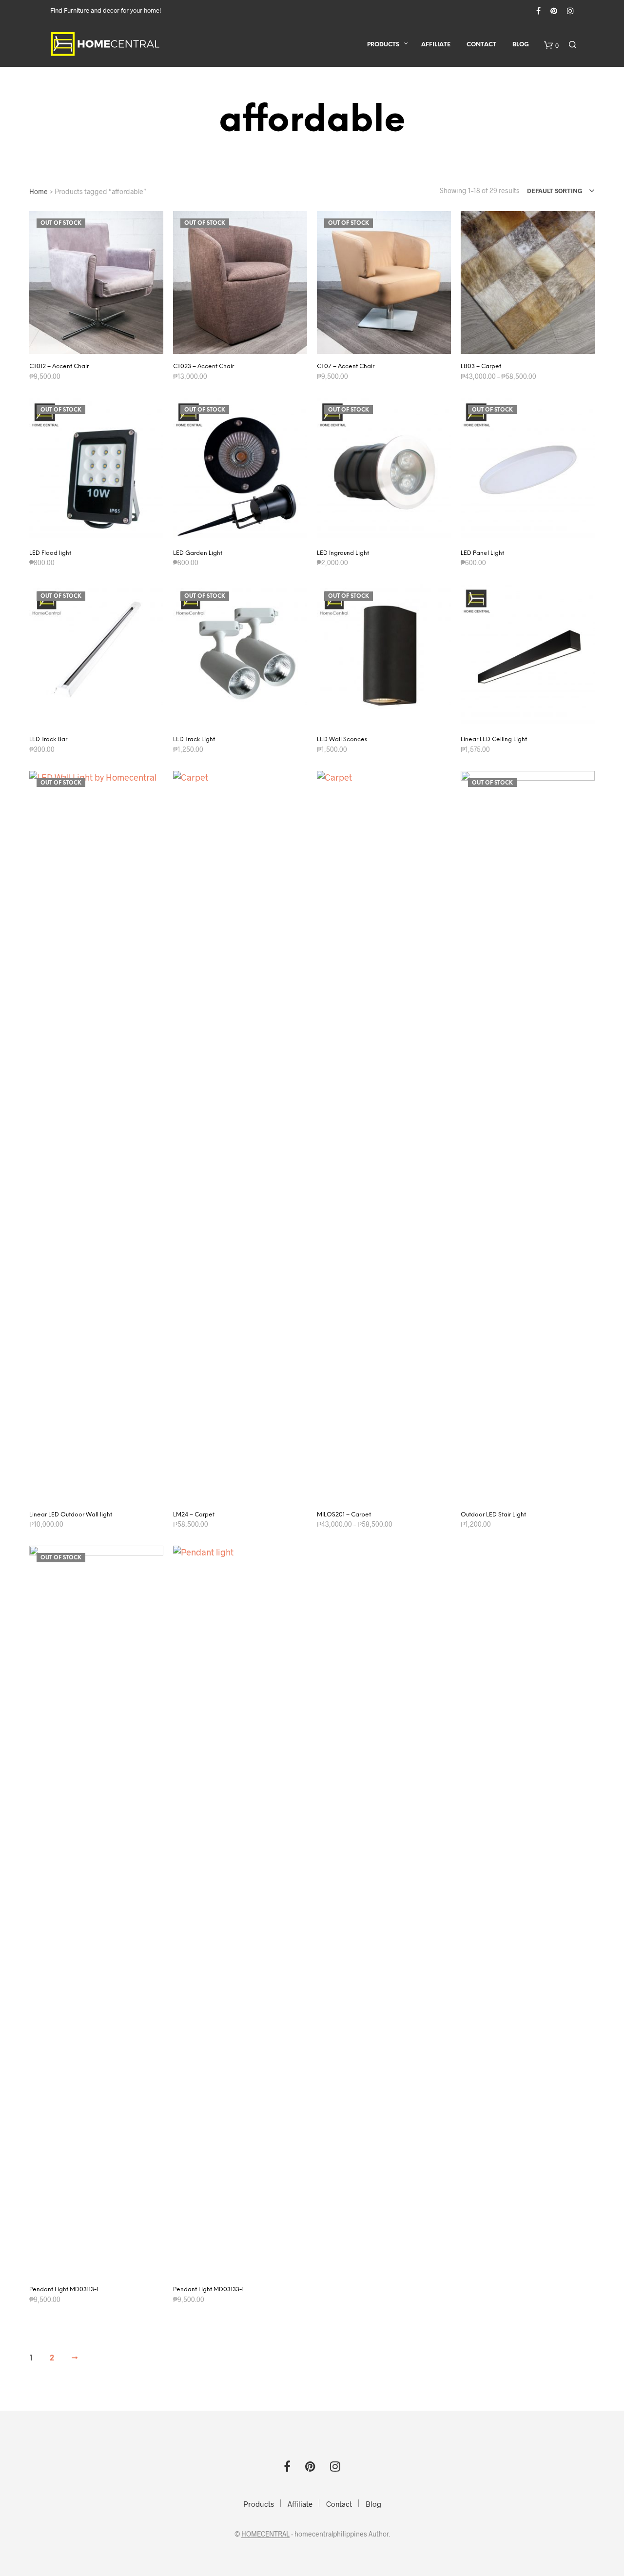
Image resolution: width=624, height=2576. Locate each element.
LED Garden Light (198, 553)
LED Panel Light (482, 553)
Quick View (102, 344)
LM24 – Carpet (194, 1515)
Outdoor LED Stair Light (493, 1515)
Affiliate (436, 45)
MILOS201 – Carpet (344, 1515)
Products (383, 45)
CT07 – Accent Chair (346, 366)
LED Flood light (50, 553)
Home (39, 191)
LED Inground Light (343, 553)
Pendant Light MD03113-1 (64, 2290)
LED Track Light (194, 739)
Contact (481, 45)
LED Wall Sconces (342, 739)
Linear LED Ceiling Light (494, 739)
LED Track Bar (48, 739)
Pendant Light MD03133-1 (208, 2290)
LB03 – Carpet (481, 366)
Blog (521, 45)
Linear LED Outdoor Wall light (71, 1515)
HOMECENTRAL (265, 2534)
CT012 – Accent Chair (59, 366)
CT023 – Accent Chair (204, 366)
